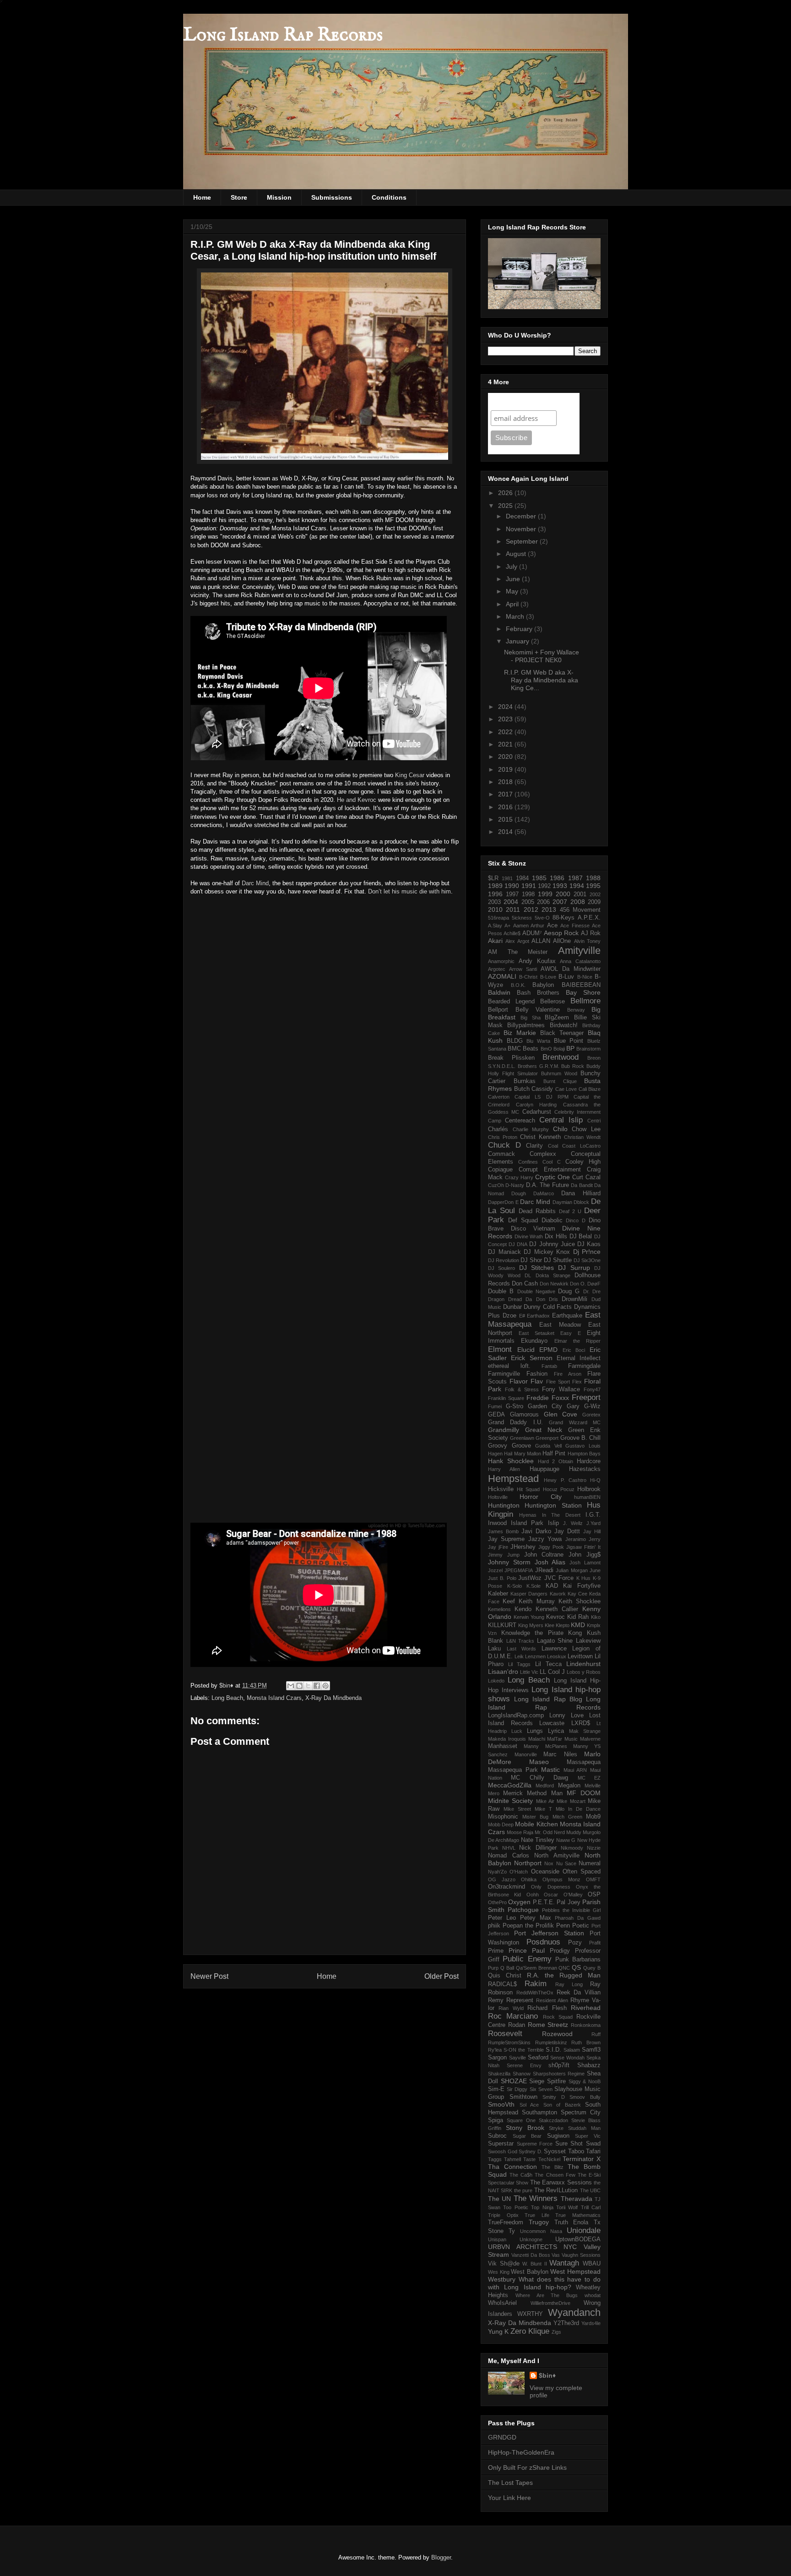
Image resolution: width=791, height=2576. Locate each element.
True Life (537, 2215)
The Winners (536, 2198)
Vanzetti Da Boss (531, 2255)
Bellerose (553, 1002)
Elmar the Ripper (578, 1341)
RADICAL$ (502, 1984)
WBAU (592, 2264)
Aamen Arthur (529, 926)
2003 (494, 902)
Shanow (522, 2074)
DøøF (594, 1284)
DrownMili (574, 1299)
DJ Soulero (501, 1268)
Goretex (591, 1415)
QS (576, 1967)
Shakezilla (499, 2074)
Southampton (539, 2113)
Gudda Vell (548, 1446)
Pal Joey (568, 1902)
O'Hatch (519, 1872)
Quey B (592, 1968)
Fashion (537, 1374)
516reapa (498, 918)
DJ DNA (518, 1244)
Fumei (495, 1406)
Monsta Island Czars (274, 1698)
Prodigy (560, 1951)
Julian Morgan (572, 1570)
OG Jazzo (502, 1879)
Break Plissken (511, 1058)
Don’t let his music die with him (409, 891)
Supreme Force (535, 2144)
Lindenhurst (583, 1664)
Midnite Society (510, 1801)
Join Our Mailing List (526, 401)
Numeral (590, 1863)
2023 (506, 719)
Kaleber (498, 1594)
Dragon (496, 1299)
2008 (578, 902)
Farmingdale (584, 1366)
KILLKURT (502, 1625)
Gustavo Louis (583, 1446)
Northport (528, 1863)
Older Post (442, 1976)
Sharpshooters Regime (559, 2074)
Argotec (497, 969)
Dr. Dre (592, 1291)
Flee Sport (558, 1382)
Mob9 (593, 1817)
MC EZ (589, 1778)
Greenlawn (522, 1438)
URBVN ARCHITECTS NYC (532, 2247)
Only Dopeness (550, 1887)
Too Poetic (515, 2207)
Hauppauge (544, 1469)
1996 (495, 894)
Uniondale (584, 2230)
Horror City (541, 1497)
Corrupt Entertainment (550, 1170)
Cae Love (566, 1089)
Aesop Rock (561, 933)
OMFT (593, 1879)
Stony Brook (525, 2128)
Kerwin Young (529, 1617)
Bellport (498, 1010)
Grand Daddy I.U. (515, 1422)
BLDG (515, 1041)
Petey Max (536, 1918)
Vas (556, 2255)
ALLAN (541, 941)
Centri (594, 1121)
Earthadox (538, 1316)
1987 (575, 878)
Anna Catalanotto (580, 961)
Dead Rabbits (537, 1211)
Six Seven (541, 2089)
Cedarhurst (537, 1112)
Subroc (497, 2136)
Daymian (562, 1202)
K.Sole (534, 1586)
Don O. (578, 1284)
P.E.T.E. (544, 1902)
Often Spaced (582, 1872)
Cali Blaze (590, 1089)
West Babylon (530, 2272)
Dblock (581, 1202)
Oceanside (545, 1872)
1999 (545, 894)
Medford (545, 1786)
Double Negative (536, 1291)
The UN (499, 2199)
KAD (552, 1586)
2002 (595, 894)
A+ (507, 926)
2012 (531, 909)
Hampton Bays (584, 1454)
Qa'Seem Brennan (536, 1968)
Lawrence (554, 1649)
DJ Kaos (589, 1244)
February (520, 629)
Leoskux (557, 1656)
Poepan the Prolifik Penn (536, 1926)
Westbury (502, 2279)
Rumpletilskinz (551, 2042)
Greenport (547, 1438)
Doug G (569, 1291)
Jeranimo (576, 1539)
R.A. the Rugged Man (564, 1975)
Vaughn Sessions (581, 2255)
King (401, 775)
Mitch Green (567, 1817)
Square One (521, 2120)
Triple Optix (503, 2215)
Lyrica (556, 1731)
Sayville (517, 2058)
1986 (557, 878)
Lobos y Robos (584, 1672)
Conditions (389, 197)
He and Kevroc (357, 800)
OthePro (497, 1902)
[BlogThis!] (299, 1686)
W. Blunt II (534, 2264)
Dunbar (512, 1307)
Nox (549, 1863)
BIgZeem (557, 1018)
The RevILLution (556, 2190)
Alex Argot (517, 941)
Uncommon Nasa (541, 2231)
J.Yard (593, 1523)
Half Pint (554, 1454)
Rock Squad (558, 2017)
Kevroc (555, 1617)
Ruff (596, 2034)
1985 (539, 878)
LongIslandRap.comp (516, 1716)
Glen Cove (561, 1414)
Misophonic (503, 1817)
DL (528, 1275)
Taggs (495, 2159)
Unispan (497, 2239)
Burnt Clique (560, 1081)
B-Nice (585, 977)
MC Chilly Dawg (539, 1778)
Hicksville (501, 1489)
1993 (560, 886)
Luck (517, 1731)
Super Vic (588, 2136)
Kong (575, 1633)
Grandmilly (504, 1430)
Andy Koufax (537, 961)
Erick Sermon (531, 1358)
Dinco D (576, 1220)
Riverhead (586, 2008)
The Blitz (553, 2167)
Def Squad (523, 1220)
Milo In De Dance (578, 1809)
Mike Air (545, 1801)
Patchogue (523, 1910)
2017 (506, 794)
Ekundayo (534, 1341)
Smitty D (554, 2097)
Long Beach (227, 1698)
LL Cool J (552, 1672)
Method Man (544, 1793)
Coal (553, 1146)
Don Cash (525, 1284)
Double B (501, 1291)
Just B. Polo (502, 1578)
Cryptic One (553, 1177)
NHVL (509, 1848)
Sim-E (496, 2089)
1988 (593, 878)
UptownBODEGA (578, 2239)
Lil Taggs (519, 1664)
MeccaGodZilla (510, 1785)
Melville (593, 1786)
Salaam (572, 2050)
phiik (494, 1926)
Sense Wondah (567, 2058)
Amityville (579, 950)
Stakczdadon (553, 2120)
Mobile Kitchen (536, 1824)
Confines (528, 1162)
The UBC (590, 2190)
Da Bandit (582, 1185)
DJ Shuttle (558, 1260)
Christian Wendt (582, 1137)
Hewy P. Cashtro (565, 1480)
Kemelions (499, 1609)
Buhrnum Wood (559, 1073)
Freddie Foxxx (548, 1398)
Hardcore (589, 1461)
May (513, 591)
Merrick (513, 1793)
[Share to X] (308, 1686)
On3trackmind (507, 1887)
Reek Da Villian (579, 1993)
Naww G (566, 1840)
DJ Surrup (574, 1268)
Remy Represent (511, 2000)
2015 (506, 819)
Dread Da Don (526, 1299)
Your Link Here (509, 2498)
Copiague (500, 1170)
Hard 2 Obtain (556, 1461)
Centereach (520, 1121)
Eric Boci (574, 1350)
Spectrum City (581, 2113)
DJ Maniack (504, 1252)
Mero (494, 1793)
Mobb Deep (501, 1824)
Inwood (497, 1523)
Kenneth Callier (557, 1609)
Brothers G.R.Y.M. (539, 1066)
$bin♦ (547, 2375)
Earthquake (567, 1316)
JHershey (523, 1547)
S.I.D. (553, 2050)
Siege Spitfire (547, 2081)
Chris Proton (503, 1137)
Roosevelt (505, 2034)
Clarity (534, 1146)
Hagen (495, 1454)
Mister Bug (535, 1817)
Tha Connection (512, 2167)
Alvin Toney (587, 941)
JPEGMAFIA (519, 1570)
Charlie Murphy (531, 1129)
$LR (493, 878)
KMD (578, 1625)
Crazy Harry (519, 1177)
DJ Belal (581, 1236)
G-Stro (515, 1406)
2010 (495, 909)
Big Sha (531, 1018)
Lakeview (588, 1641)
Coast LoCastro (581, 1146)
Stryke (556, 2128)
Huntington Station (553, 1505)
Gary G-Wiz (584, 1406)
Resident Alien (552, 2000)
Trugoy (539, 2222)
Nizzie (594, 1848)
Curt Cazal (586, 1177)
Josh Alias (550, 1562)
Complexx (543, 1154)
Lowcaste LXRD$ (565, 1723)
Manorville (526, 1754)
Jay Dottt (567, 1531)
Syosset (555, 2151)
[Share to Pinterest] (325, 1686)
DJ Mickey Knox (547, 1252)
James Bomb (503, 1531)
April (513, 604)
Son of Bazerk (562, 2105)
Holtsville (498, 1497)
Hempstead (513, 1479)
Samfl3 (591, 2050)
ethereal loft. (509, 1366)
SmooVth (501, 2104)
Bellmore (585, 1001)
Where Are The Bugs (547, 2295)
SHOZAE (514, 2081)
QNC (564, 1968)
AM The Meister (518, 952)
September (523, 541)
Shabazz (589, 2065)
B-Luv (566, 977)
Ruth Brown (586, 2042)
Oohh (533, 1895)
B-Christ (528, 977)
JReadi (544, 1570)
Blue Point (569, 1041)
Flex (577, 1382)
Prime (496, 1951)
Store (239, 197)
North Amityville (557, 1856)
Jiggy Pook (551, 1547)
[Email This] (291, 1686)
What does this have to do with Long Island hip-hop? (544, 2283)
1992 (544, 886)
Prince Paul (527, 1950)
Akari (495, 941)
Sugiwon (558, 2136)
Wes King (499, 2272)
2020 (506, 757)
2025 (506, 506)
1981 (507, 878)
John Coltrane (544, 1555)
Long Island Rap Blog (548, 1699)
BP (570, 1048)
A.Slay (495, 926)
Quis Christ (505, 1976)
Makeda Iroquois (507, 1739)
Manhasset (503, 1746)
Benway (576, 1010)
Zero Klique (530, 2331)
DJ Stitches (536, 1268)
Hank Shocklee (511, 1461)
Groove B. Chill (580, 1438)
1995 (593, 886)
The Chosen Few (555, 2175)
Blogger (441, 2557)
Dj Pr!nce (587, 1252)
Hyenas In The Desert (550, 1515)
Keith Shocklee (580, 1601)
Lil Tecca (548, 1664)
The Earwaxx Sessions (561, 2183)
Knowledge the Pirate (532, 1633)
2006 (543, 902)
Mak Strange (585, 1731)
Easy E (571, 1333)
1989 (495, 886)
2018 (506, 782)
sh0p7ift (559, 2065)
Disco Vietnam (533, 1229)
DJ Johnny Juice (552, 1244)
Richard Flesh (547, 2008)
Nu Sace (566, 1863)
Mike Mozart (571, 1801)
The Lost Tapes (510, 2483)
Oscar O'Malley (563, 1895)
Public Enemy (527, 1959)
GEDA (496, 1415)
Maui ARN (575, 1770)
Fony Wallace (561, 1389)
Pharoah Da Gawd (578, 1918)
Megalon (569, 1786)
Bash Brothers (538, 993)
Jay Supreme (506, 1539)
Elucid (526, 1350)
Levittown (580, 1656)
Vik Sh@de (504, 2264)
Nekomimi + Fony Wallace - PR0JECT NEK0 (542, 656)
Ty (512, 2231)
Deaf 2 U (570, 1211)
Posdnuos (543, 1942)
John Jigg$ (585, 1555)
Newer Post (209, 1976)
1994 (577, 886)
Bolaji (559, 1049)
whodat (593, 2295)
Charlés (498, 1129)
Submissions (332, 197)
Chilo (560, 1129)
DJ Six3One (587, 1260)
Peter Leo (502, 1918)
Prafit (595, 1943)
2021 (506, 744)
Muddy (574, 1832)
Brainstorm (588, 1049)
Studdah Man (584, 2128)
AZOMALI (502, 976)
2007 (560, 902)
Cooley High (583, 1162)
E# (522, 1316)
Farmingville (504, 1374)
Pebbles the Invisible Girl (571, 1910)
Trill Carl (591, 2207)
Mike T (543, 1809)
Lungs (535, 1731)
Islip (553, 1523)
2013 (549, 909)
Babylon (543, 985)
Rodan (517, 2025)
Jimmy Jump (504, 1555)
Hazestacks (585, 1469)
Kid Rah (578, 1617)
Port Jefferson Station (549, 1933)
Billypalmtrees (526, 1025)
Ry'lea (495, 2050)
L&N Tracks (520, 1641)
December (522, 516)
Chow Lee (586, 1129)
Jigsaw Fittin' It (583, 1547)
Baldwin (499, 992)
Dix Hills (556, 1236)
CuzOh (496, 1185)
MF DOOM (584, 1793)
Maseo (539, 1762)
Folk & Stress (522, 1389)
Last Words (522, 1649)
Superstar (501, 2144)
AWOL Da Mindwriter (571, 969)
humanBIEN (587, 1497)
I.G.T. (593, 1515)
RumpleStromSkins (509, 2042)
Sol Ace (529, 2105)
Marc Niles (560, 1754)
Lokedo (496, 1681)
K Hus (584, 1578)
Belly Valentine (538, 1010)
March (516, 616)
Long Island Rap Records (283, 35)
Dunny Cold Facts (548, 1307)
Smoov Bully (585, 2097)
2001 (580, 894)
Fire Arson (568, 1374)
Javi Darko (536, 1531)
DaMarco (544, 1193)
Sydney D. (531, 2151)
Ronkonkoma (586, 2025)
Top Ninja (542, 2207)
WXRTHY (530, 2314)
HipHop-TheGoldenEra (521, 2452)
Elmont (500, 1349)
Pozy (575, 1943)
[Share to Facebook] (317, 1686)
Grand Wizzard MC (575, 1422)
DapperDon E (503, 1202)
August (517, 554)
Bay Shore (583, 992)
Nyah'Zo (497, 1872)
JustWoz (530, 1578)
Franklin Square (506, 1398)
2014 (506, 832)
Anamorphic (501, 961)
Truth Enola (572, 2222)
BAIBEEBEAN (581, 985)
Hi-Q (595, 1480)
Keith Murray (536, 1601)
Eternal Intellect (579, 1358)
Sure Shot (569, 2144)
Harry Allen (504, 1469)
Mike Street (517, 1809)
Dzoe (509, 1316)
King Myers (531, 1625)
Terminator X (582, 2159)
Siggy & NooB (585, 2081)
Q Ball (507, 1968)
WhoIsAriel (502, 2303)
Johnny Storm (509, 1562)
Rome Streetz (548, 2025)
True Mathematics (578, 2215)
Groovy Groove (509, 1446)
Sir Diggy (517, 2089)
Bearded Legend (511, 1002)
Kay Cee (577, 1594)
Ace (552, 926)
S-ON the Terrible (523, 2050)
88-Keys (563, 918)
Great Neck (544, 1430)
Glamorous (524, 1415)
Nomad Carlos (509, 1856)
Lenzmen (535, 1656)
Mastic (550, 1770)
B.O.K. (518, 985)
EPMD (548, 1350)
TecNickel (549, 2159)
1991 (529, 886)
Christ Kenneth (540, 1137)
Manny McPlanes (545, 1746)
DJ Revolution (504, 1260)
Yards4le (591, 2323)
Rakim (536, 1984)
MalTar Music (562, 1739)
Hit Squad (528, 1489)
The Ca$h (521, 2175)
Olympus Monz (561, 1879)
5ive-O (542, 918)
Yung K (498, 2331)
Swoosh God (503, 2151)
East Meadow (560, 1325)
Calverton (499, 1097)
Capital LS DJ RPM (542, 1097)
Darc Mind (255, 883)
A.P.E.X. (589, 918)
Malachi (537, 1739)
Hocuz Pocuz (559, 1489)
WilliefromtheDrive (550, 2303)
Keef (509, 1601)
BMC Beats (523, 1049)
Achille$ (512, 933)
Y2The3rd (566, 2323)
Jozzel (495, 1570)
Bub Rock (573, 1066)
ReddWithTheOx (535, 1993)
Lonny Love (566, 1716)
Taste (529, 2159)
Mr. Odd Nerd (550, 1832)
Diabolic (552, 1220)
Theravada (577, 2199)
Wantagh (564, 2263)
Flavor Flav (526, 1381)
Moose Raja (520, 1832)
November (522, 529)
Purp (493, 1968)
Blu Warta (538, 1041)
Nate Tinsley (538, 1840)
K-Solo (515, 1586)
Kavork (558, 1594)
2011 (513, 909)
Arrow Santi (523, 969)
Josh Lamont (585, 1563)
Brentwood (561, 1057)
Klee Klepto (557, 1625)
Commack (501, 1154)
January (518, 641)
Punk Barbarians (578, 1960)
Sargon (497, 2058)
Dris (553, 1299)
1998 (528, 894)
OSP (594, 1895)
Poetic (581, 1926)
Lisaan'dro (503, 1672)
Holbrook (589, 1489)
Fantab (549, 1366)
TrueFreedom (506, 2222)
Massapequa (584, 1762)
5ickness (522, 918)
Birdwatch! (564, 1025)
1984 (522, 878)
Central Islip (561, 1120)
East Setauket (536, 1333)
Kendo (523, 1609)
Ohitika (529, 1879)
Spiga (496, 2120)
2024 (506, 707)
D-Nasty (515, 1185)
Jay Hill (592, 1531)
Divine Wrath (529, 1236)
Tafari (593, 2151)
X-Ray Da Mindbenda (333, 1698)
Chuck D (504, 1145)
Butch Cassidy (534, 1089)
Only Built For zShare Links (527, 2467)
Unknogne (531, 2239)
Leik (519, 1656)
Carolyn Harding (536, 1105)
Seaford (538, 2058)
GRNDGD (502, 2437)
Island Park (527, 1523)
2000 (563, 894)
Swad (593, 2144)
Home (202, 197)
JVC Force (559, 1578)
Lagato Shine (555, 1641)
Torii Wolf (567, 2207)
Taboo (576, 2151)
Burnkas (525, 1081)
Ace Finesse (575, 926)
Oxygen (519, 1902)
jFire (503, 1547)
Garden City (545, 1406)
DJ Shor (531, 1260)
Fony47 (592, 1389)
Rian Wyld (511, 2008)
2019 (506, 769)
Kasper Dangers (529, 1594)
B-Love (548, 977)
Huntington (504, 1505)
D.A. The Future (547, 1185)
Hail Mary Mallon (523, 1454)
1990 (512, 886)
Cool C (552, 1162)
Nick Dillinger (538, 1848)
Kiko (596, 1617)
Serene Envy (524, 2065)
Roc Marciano (513, 2016)
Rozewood (557, 2034)
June (514, 579)
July (512, 566)
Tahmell (512, 2159)
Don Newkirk (554, 1284)
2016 (506, 807)
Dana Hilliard (581, 1193)
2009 (594, 902)
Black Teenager (562, 1033)
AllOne (562, 941)
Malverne (590, 1739)
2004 (511, 902)
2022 (506, 732)
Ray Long (569, 1984)
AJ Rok (591, 933)
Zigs (556, 2332)
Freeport (586, 1397)
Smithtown (523, 2097)
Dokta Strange (553, 1275)
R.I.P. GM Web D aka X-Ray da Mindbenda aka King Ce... (541, 680)
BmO (546, 1049)
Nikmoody (572, 1848)
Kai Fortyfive (582, 1586)
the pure (523, 2190)
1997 (512, 894)
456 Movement (580, 910)
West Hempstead (575, 2271)
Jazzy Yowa (545, 1539)
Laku (494, 1649)
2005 (528, 902)
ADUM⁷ (532, 933)
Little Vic (529, 1672)
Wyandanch (574, 2312)
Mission (279, 197)
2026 (506, 493)
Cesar (417, 775)
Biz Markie (520, 1033)
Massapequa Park (513, 1770)
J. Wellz (573, 1523)
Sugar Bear (527, 2136)
